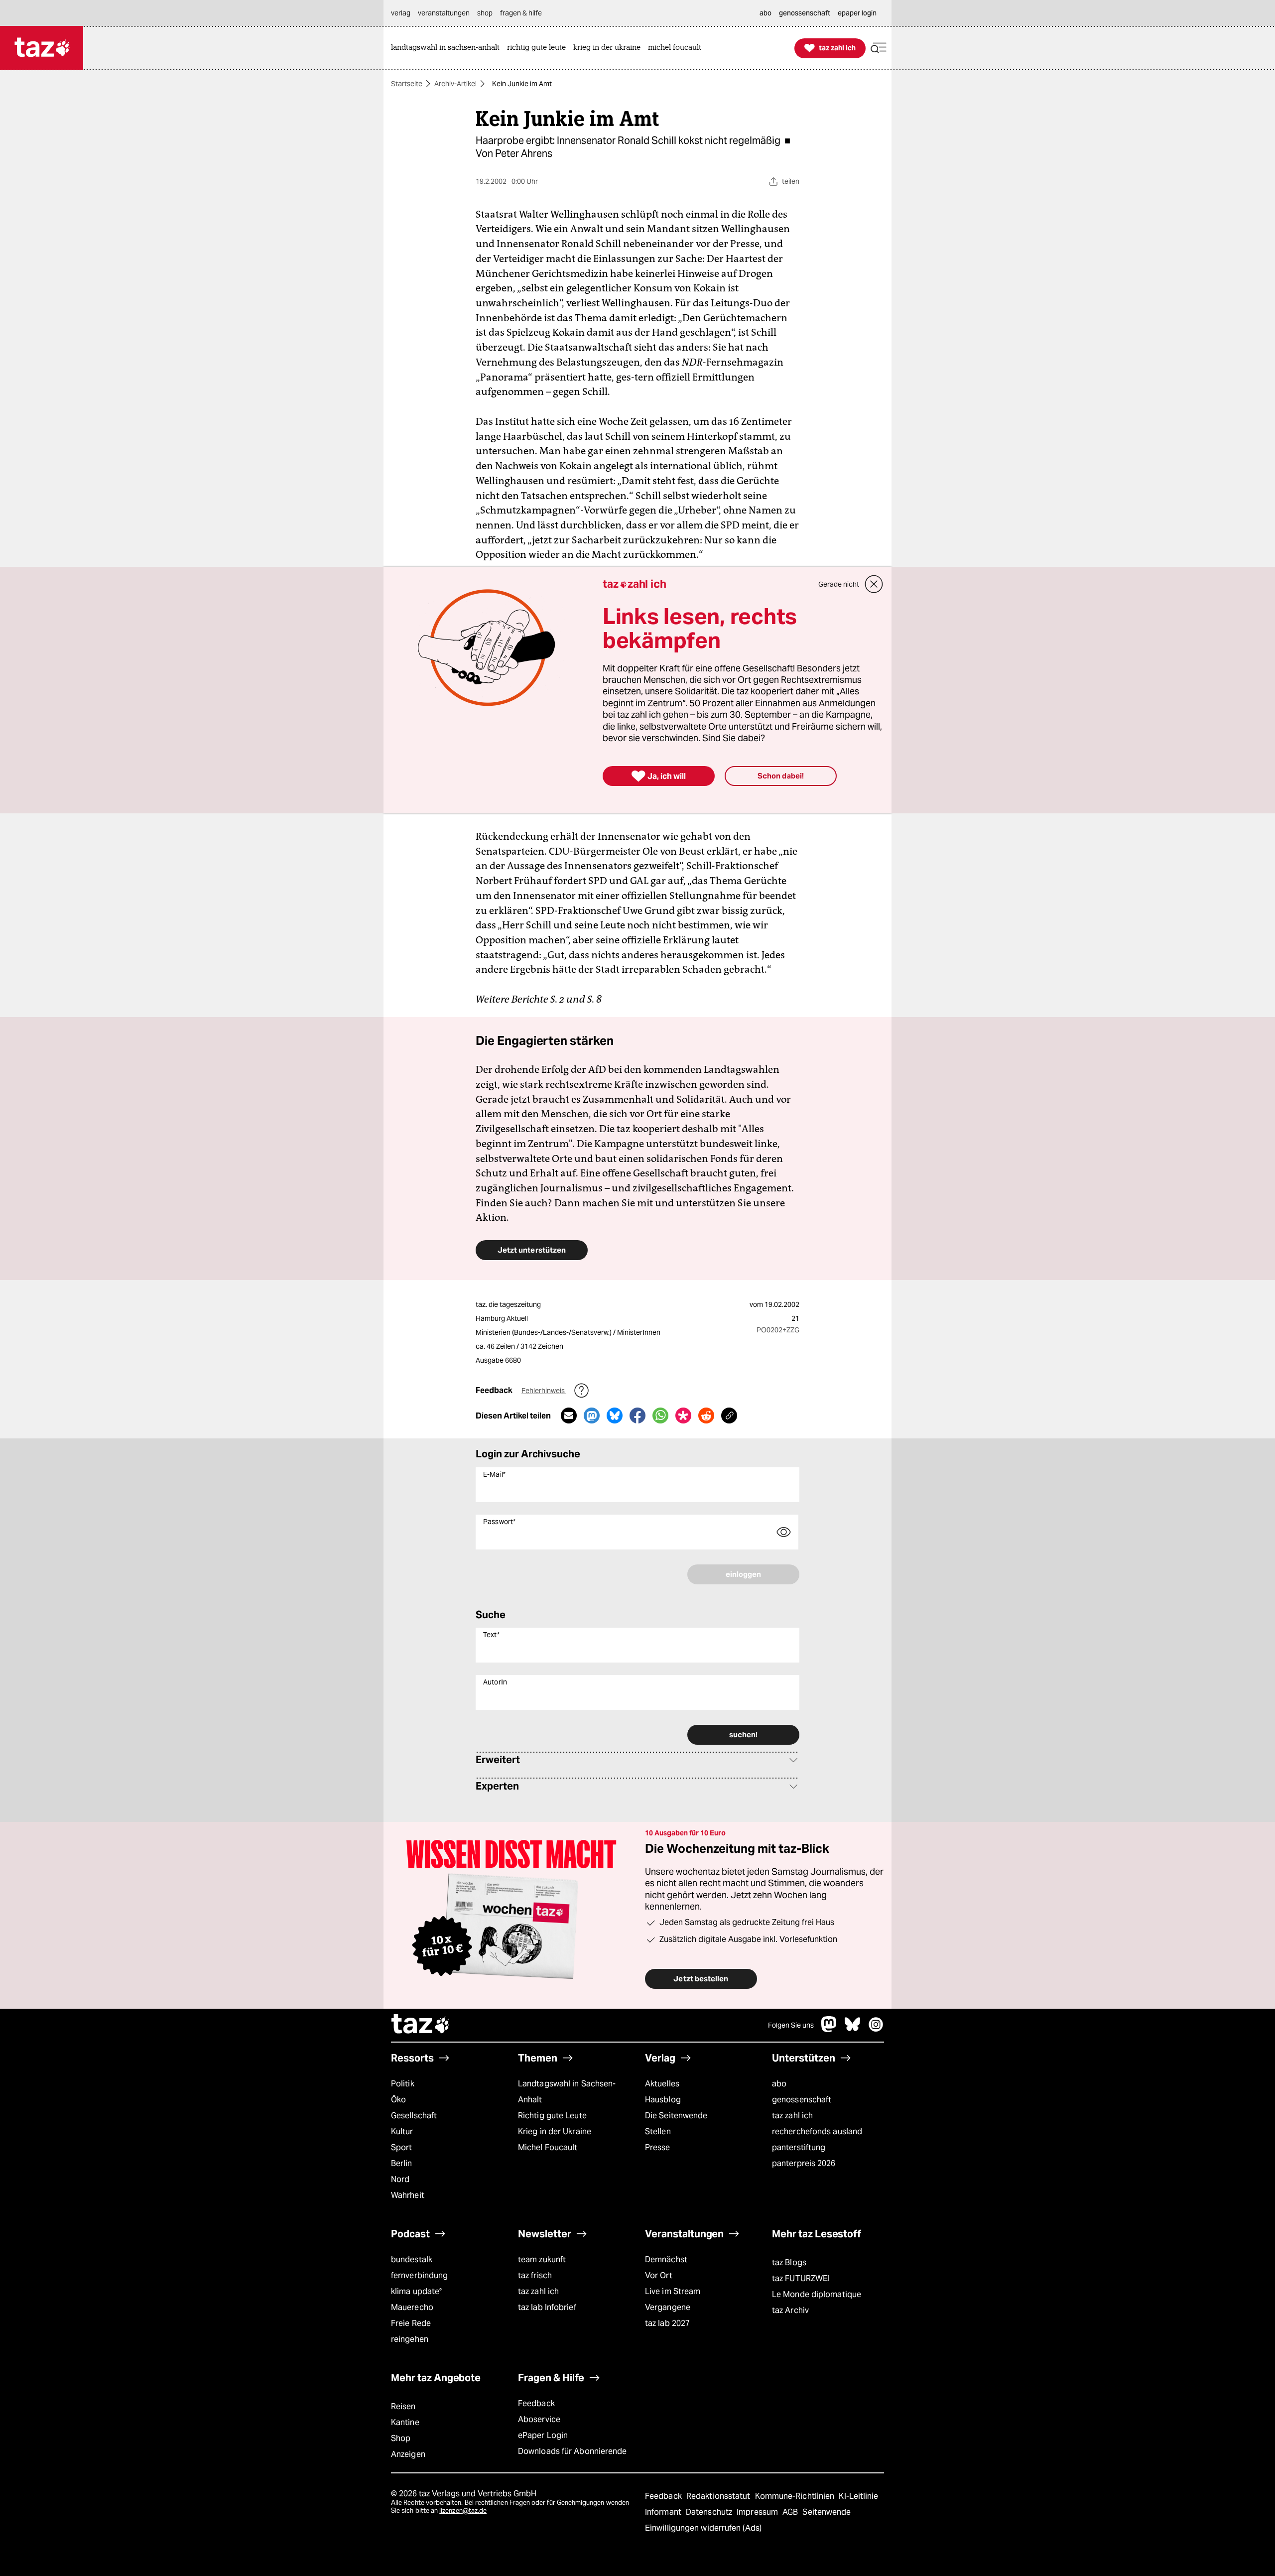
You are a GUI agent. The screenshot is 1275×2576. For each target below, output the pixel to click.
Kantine (405, 2422)
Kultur (402, 2131)
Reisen (403, 2406)
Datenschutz (710, 2512)
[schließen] (874, 584)
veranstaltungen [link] (444, 13)
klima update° (416, 2291)
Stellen (658, 2131)
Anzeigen (408, 2454)
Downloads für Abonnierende (573, 2451)
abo (779, 2084)
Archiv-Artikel (455, 84)
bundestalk (412, 2259)
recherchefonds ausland (817, 2131)
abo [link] (765, 13)
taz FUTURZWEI (801, 2278)
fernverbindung (419, 2275)
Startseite (407, 84)
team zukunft (542, 2259)
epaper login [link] (857, 13)
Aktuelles (662, 2084)
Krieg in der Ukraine (555, 2131)
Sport (401, 2147)
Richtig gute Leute (552, 2116)
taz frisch (535, 2275)
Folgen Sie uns (791, 2025)
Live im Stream (673, 2291)
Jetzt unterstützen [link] (532, 1250)
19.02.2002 (782, 1304)
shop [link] (485, 13)
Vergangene (668, 2307)
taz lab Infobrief (547, 2307)
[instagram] (876, 2029)
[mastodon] (829, 2029)
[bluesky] (853, 2029)
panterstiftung (799, 2147)
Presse (658, 2147)
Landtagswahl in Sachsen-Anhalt (567, 2092)
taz (421, 2025)
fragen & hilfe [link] (521, 13)
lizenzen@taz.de (463, 2511)
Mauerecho (412, 2307)
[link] (448, 48)
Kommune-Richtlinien (796, 2496)
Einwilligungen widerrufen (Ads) (703, 2528)
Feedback (536, 2403)
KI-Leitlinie (858, 2496)
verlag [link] (401, 13)
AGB (791, 2512)
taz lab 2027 (667, 2323)
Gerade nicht (839, 584)
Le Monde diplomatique (817, 2294)
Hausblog (663, 2100)
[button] (879, 48)
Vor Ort (659, 2275)
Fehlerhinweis (544, 1391)
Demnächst (666, 2259)
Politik (403, 2084)
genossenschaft (802, 2100)
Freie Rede (411, 2323)
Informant (664, 2512)
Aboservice (539, 2419)
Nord (400, 2179)
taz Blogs (789, 2262)
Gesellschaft (414, 2116)
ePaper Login (543, 2435)
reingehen (410, 2339)
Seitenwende (827, 2512)
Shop (401, 2438)
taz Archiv (790, 2310)
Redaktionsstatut (719, 2496)
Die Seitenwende (676, 2116)
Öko (398, 2100)
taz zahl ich (792, 2116)
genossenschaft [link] (805, 13)
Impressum (758, 2512)
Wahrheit (408, 2195)
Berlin (402, 2163)
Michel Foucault (548, 2147)
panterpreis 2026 (804, 2163)
